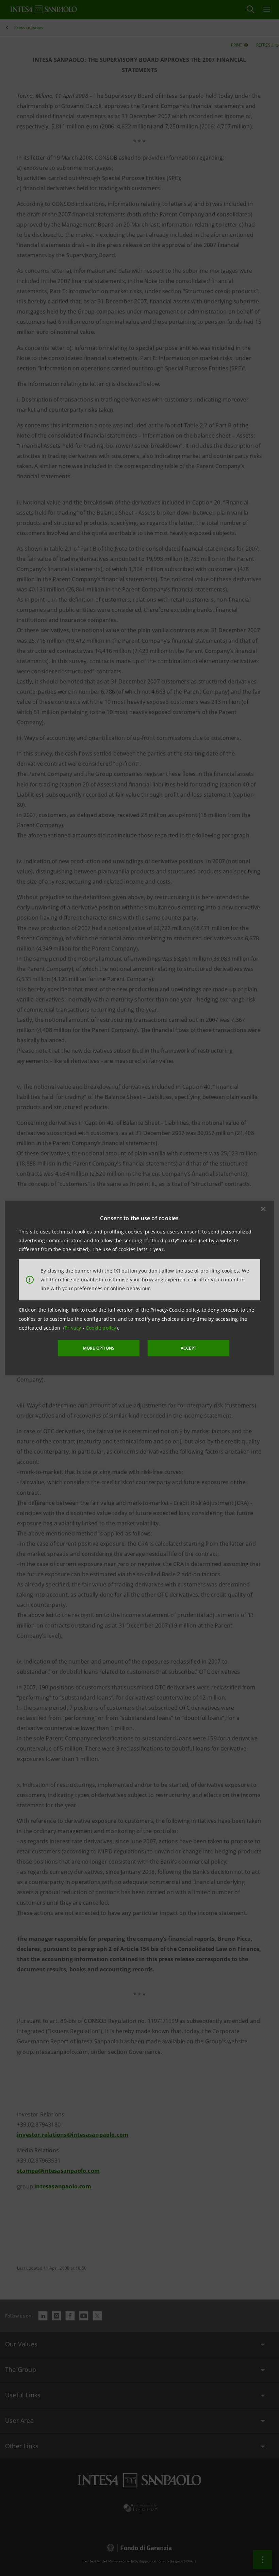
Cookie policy (101, 1328)
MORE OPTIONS (99, 1348)
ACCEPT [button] (188, 1348)
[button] (263, 1209)
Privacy (74, 1328)
